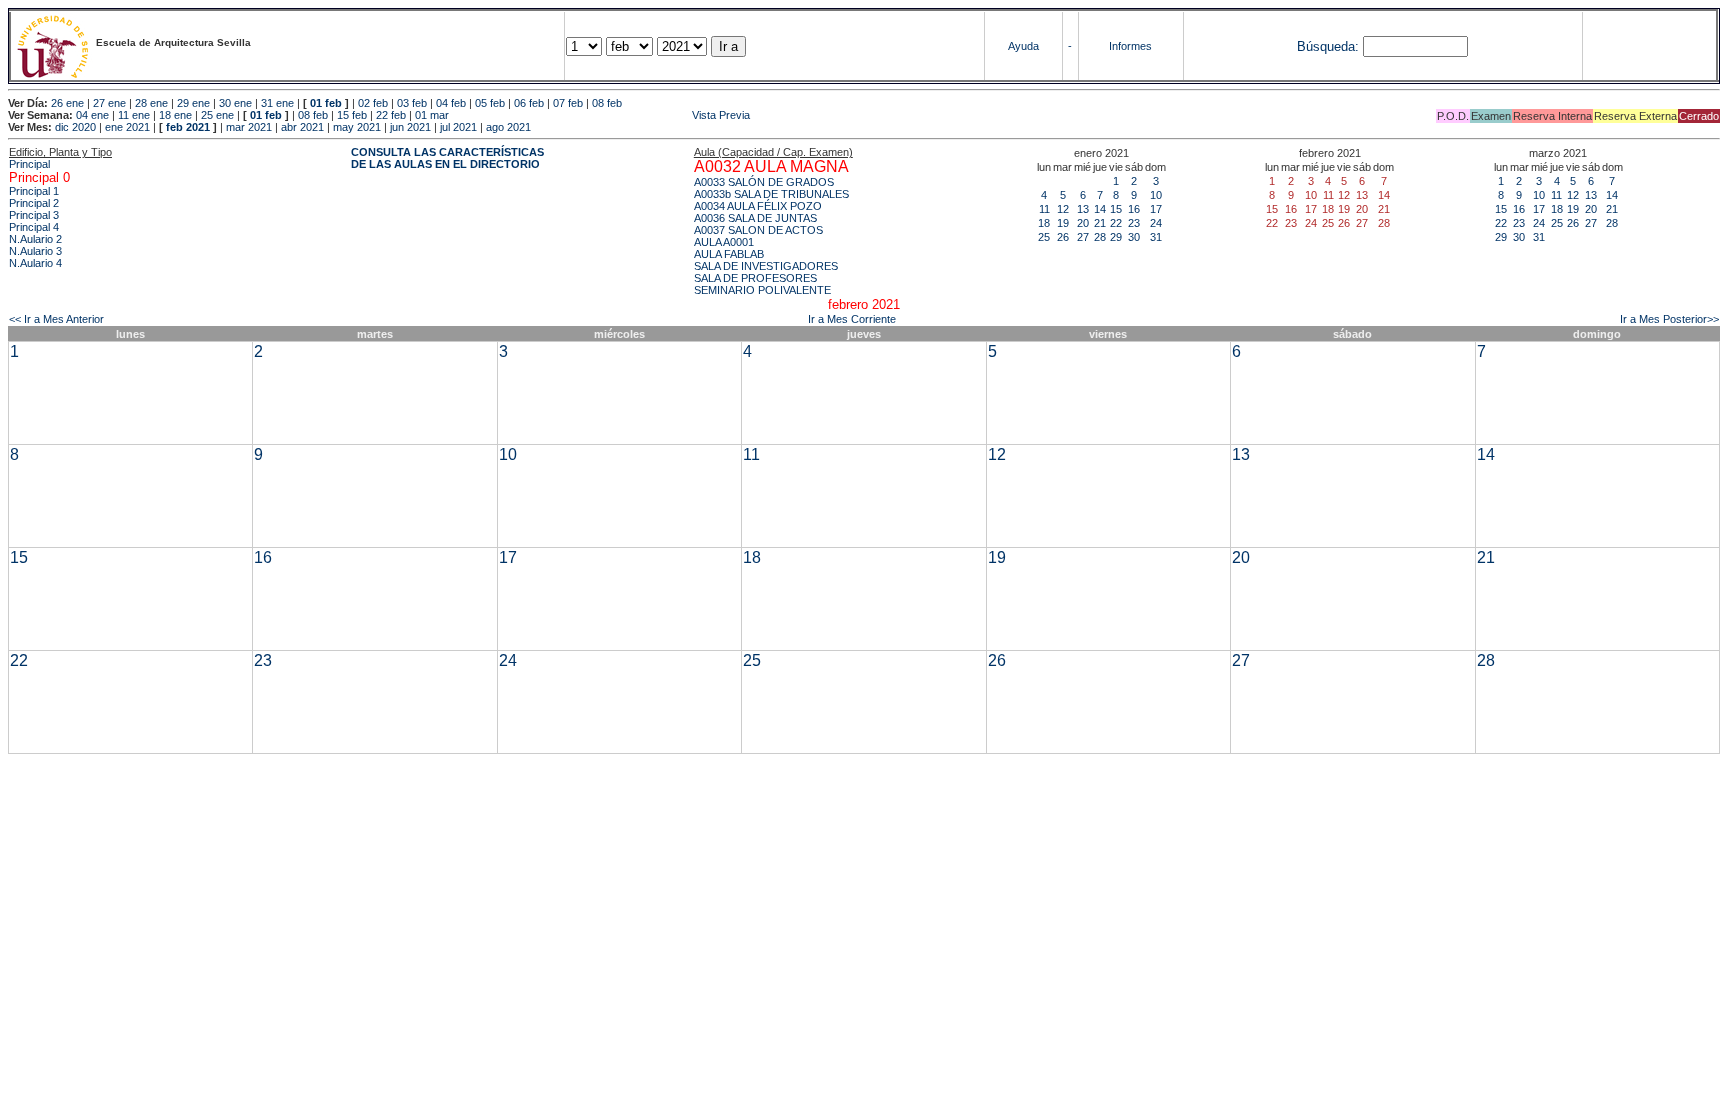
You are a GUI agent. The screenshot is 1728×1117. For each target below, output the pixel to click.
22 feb (391, 115)
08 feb (607, 103)
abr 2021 (302, 127)
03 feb (412, 103)
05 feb (490, 103)
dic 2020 (75, 127)
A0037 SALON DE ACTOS (758, 230)
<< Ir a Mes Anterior (56, 319)
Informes (1130, 46)
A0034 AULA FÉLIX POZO (758, 206)
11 (1044, 209)
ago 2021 (508, 127)
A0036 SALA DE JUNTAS (755, 218)
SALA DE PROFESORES (755, 278)
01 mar (432, 115)
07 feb (568, 103)
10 (1156, 195)
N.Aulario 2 (35, 239)
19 (1063, 223)
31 (1156, 237)
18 (1044, 223)
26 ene (67, 103)
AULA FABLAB (729, 254)
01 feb (326, 103)
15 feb (352, 115)
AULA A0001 (724, 242)
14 (1100, 209)
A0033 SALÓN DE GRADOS (764, 182)
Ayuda (1023, 46)
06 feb (529, 103)
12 (1063, 209)
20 (1083, 223)
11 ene (134, 115)
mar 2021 (249, 127)
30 (1134, 237)
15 (1116, 209)
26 (1063, 237)
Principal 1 (34, 191)
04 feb (451, 103)
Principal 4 (34, 227)
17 (1156, 209)
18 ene (175, 115)
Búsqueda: (1328, 46)
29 (1116, 237)
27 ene (109, 103)
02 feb (373, 103)
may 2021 (357, 127)
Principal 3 (34, 215)
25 (1044, 237)
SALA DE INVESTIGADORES (766, 266)
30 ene (235, 103)
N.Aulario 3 (35, 251)
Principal (29, 164)
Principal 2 (34, 203)
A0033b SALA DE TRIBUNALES (771, 194)
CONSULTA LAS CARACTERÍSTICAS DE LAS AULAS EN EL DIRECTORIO (447, 158)
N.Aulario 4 (35, 263)
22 (1116, 223)
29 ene (193, 103)
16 (1134, 209)
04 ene (92, 115)
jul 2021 (458, 127)
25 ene (217, 115)
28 (1100, 237)
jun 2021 (410, 127)
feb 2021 (188, 127)
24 (1156, 223)
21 (1100, 223)
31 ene (277, 103)
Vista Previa (601, 115)
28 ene (151, 103)
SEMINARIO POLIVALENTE (762, 290)
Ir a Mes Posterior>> (1669, 319)
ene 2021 (127, 127)
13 (1083, 209)
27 (1083, 237)
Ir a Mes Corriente (852, 319)
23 (1134, 223)
